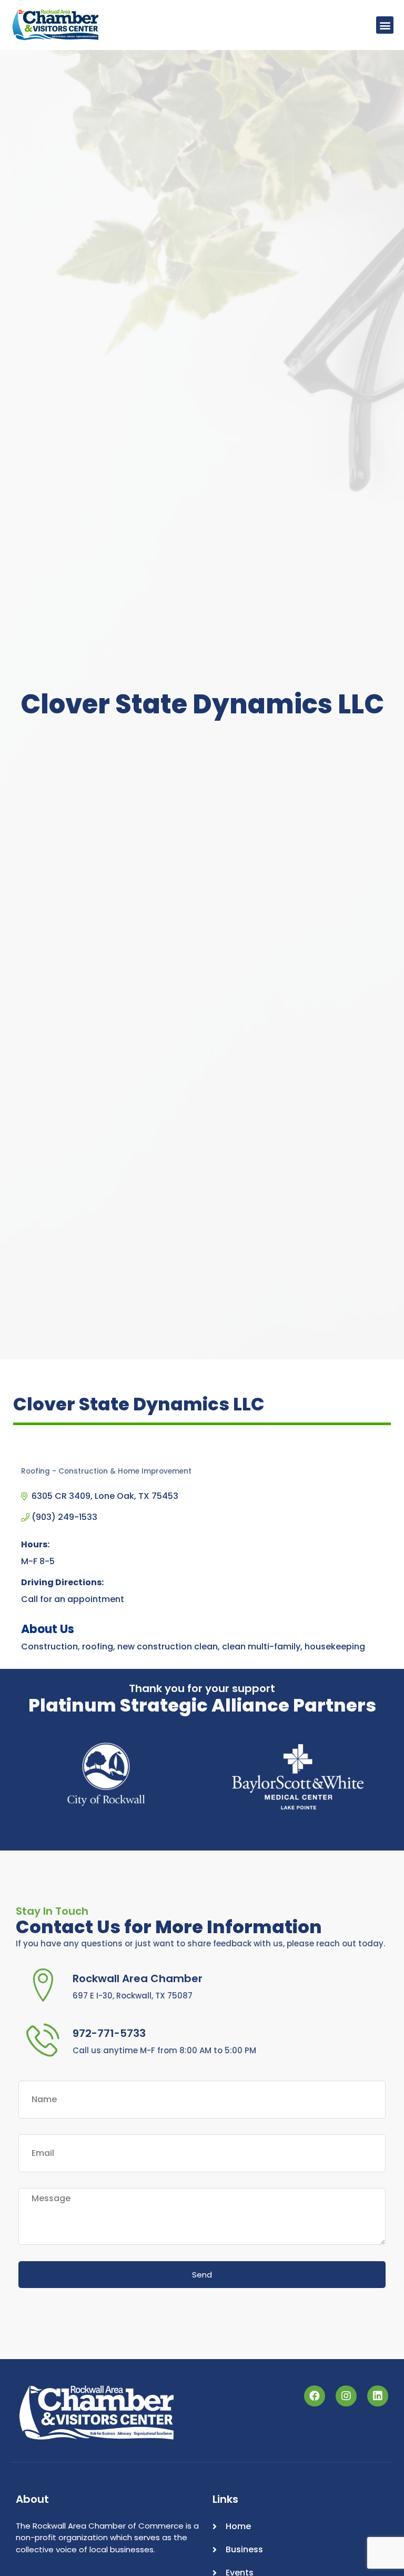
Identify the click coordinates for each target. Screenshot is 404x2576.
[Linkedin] (378, 2396)
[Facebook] (315, 2396)
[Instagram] (346, 2396)
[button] (385, 25)
